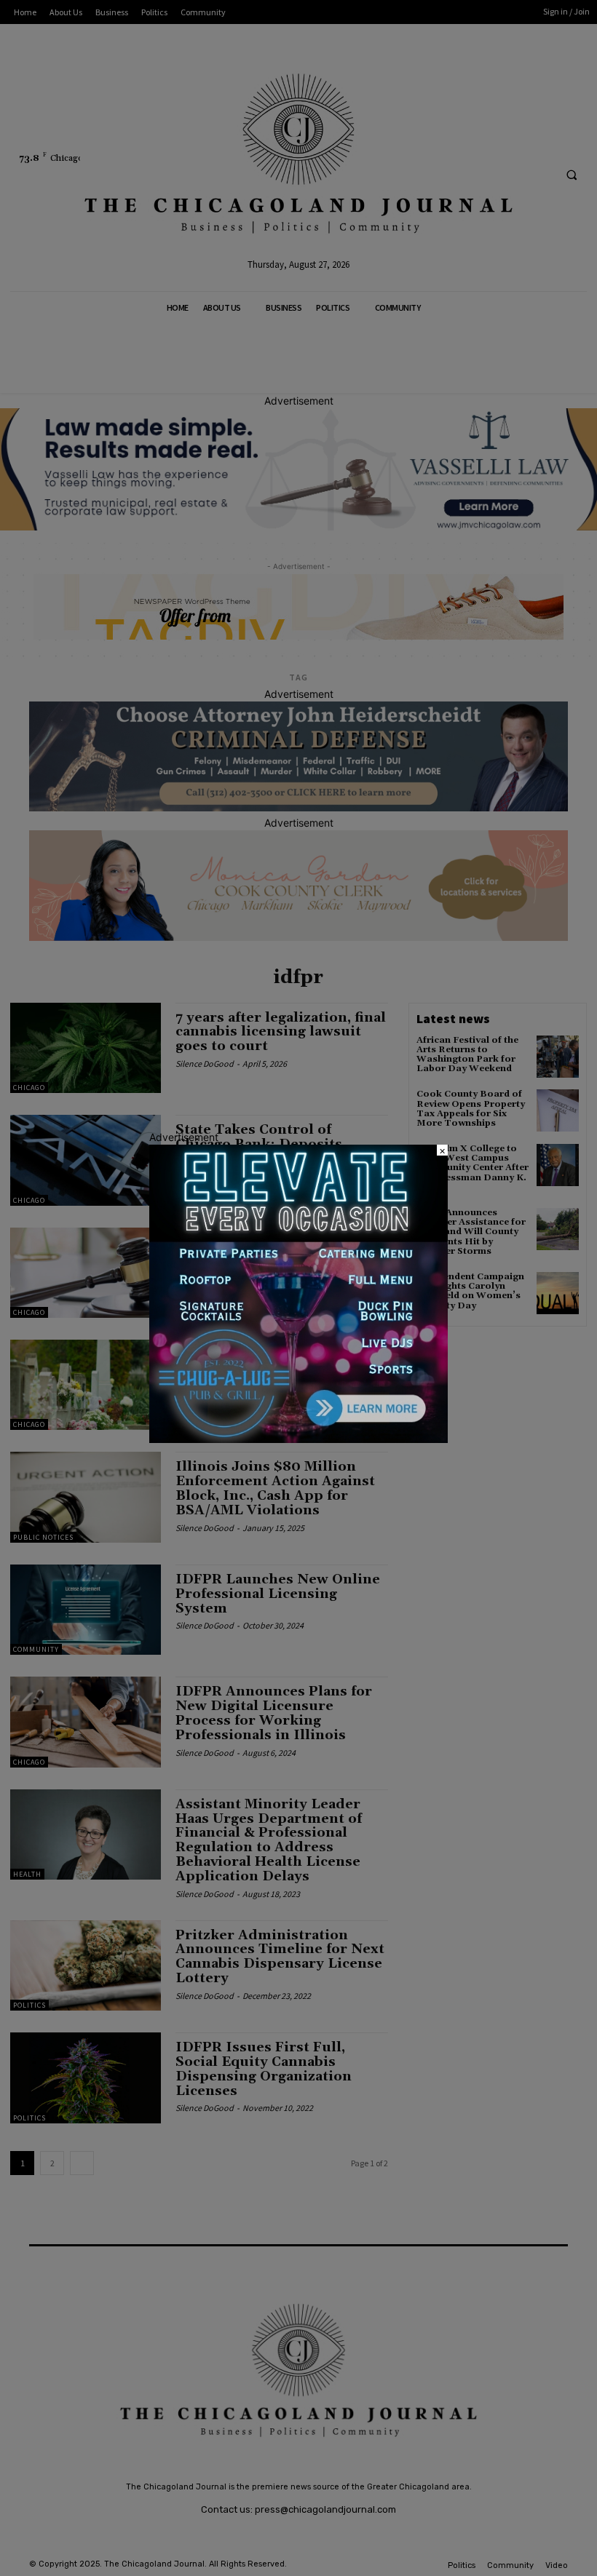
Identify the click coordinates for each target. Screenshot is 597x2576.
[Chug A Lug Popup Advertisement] (298, 1439)
